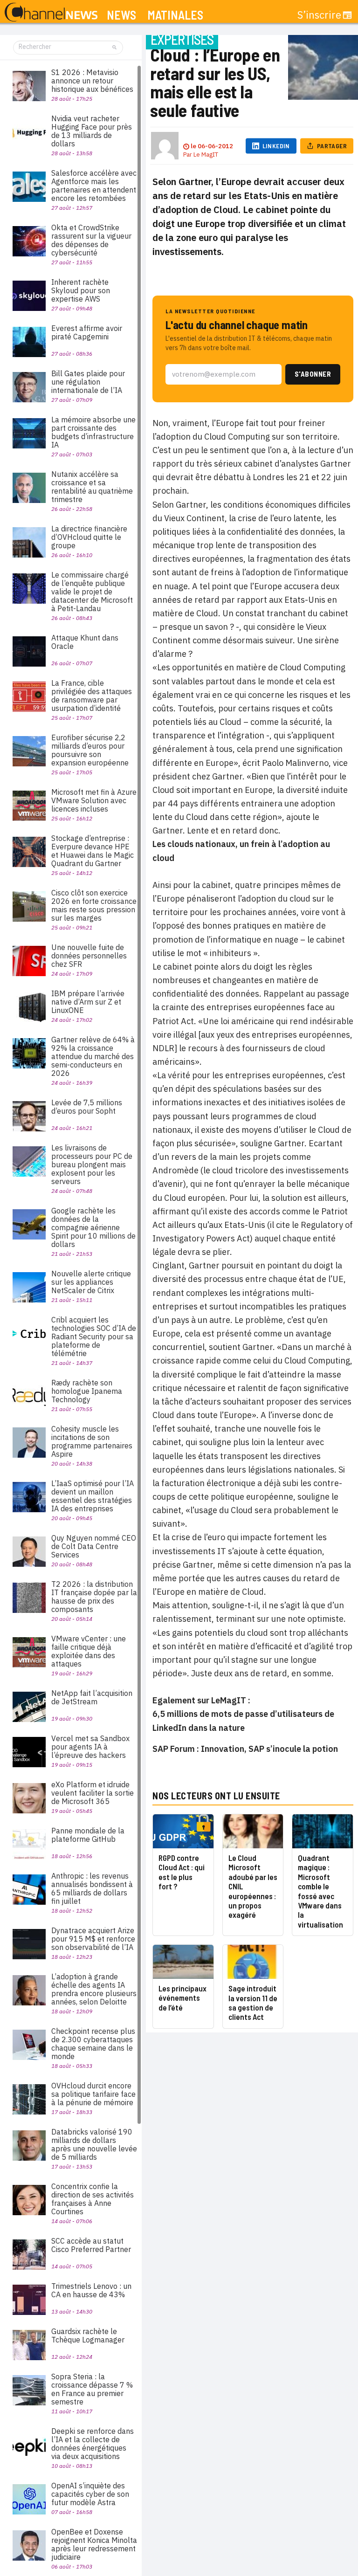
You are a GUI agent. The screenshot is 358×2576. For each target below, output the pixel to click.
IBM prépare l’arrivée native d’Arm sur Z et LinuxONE (88, 1002)
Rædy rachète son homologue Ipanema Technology (87, 1391)
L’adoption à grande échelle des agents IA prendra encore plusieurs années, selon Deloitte (94, 1989)
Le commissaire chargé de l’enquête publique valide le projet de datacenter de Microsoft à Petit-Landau (92, 592)
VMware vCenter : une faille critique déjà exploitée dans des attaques (89, 1651)
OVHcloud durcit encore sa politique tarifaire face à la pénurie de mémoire (93, 2094)
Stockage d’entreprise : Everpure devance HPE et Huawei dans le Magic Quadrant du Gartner (93, 851)
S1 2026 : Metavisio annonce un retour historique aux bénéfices (92, 81)
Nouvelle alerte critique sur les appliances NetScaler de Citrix (91, 1282)
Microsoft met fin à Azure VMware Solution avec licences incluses (94, 800)
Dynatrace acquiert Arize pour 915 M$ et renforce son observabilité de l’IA (93, 1939)
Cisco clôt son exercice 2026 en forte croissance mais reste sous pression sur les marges (94, 905)
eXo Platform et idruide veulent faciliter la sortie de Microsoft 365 (93, 1793)
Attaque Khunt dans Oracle (85, 642)
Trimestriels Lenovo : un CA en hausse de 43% (91, 2290)
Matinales (175, 15)
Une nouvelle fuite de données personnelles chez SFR (89, 956)
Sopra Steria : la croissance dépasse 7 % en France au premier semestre (92, 2389)
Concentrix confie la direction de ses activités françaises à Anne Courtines (93, 2199)
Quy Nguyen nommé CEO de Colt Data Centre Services (94, 1546)
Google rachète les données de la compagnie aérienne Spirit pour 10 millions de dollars (93, 1227)
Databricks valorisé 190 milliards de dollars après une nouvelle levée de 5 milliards (94, 2144)
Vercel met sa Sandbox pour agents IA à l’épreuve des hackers (90, 1747)
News (121, 15)
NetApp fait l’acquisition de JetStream (92, 1697)
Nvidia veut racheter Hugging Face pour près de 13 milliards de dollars (92, 131)
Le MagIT (206, 155)
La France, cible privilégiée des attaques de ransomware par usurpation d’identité (92, 696)
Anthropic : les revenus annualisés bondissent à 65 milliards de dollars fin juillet (92, 1888)
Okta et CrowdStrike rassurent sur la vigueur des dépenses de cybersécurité (91, 240)
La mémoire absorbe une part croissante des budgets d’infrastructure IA (93, 432)
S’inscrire (319, 15)
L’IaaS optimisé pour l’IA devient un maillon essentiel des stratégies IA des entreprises (93, 1496)
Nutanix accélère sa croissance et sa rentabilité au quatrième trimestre (92, 487)
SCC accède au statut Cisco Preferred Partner (91, 2245)
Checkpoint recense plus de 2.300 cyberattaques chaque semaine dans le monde (93, 2044)
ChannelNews (51, 13)
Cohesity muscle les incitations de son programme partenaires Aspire (92, 1441)
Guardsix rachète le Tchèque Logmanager (88, 2335)
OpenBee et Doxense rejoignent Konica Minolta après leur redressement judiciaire (94, 2544)
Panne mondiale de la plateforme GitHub (88, 1835)
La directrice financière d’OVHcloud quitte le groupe (89, 537)
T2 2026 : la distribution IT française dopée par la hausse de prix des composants (94, 1597)
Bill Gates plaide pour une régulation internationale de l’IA (88, 382)
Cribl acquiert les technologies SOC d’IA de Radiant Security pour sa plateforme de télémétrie (94, 1336)
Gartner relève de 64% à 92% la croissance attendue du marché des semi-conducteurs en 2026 (93, 1056)
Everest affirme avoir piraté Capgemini (87, 332)
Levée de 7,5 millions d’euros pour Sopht (87, 1107)
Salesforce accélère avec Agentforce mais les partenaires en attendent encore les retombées (94, 186)
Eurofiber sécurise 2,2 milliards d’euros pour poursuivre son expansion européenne (90, 750)
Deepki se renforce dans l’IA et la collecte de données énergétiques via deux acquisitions (93, 2444)
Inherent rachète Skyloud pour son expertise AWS (81, 290)
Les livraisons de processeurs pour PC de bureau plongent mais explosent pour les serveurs (92, 1164)
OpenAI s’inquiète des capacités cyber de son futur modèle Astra (90, 2494)
